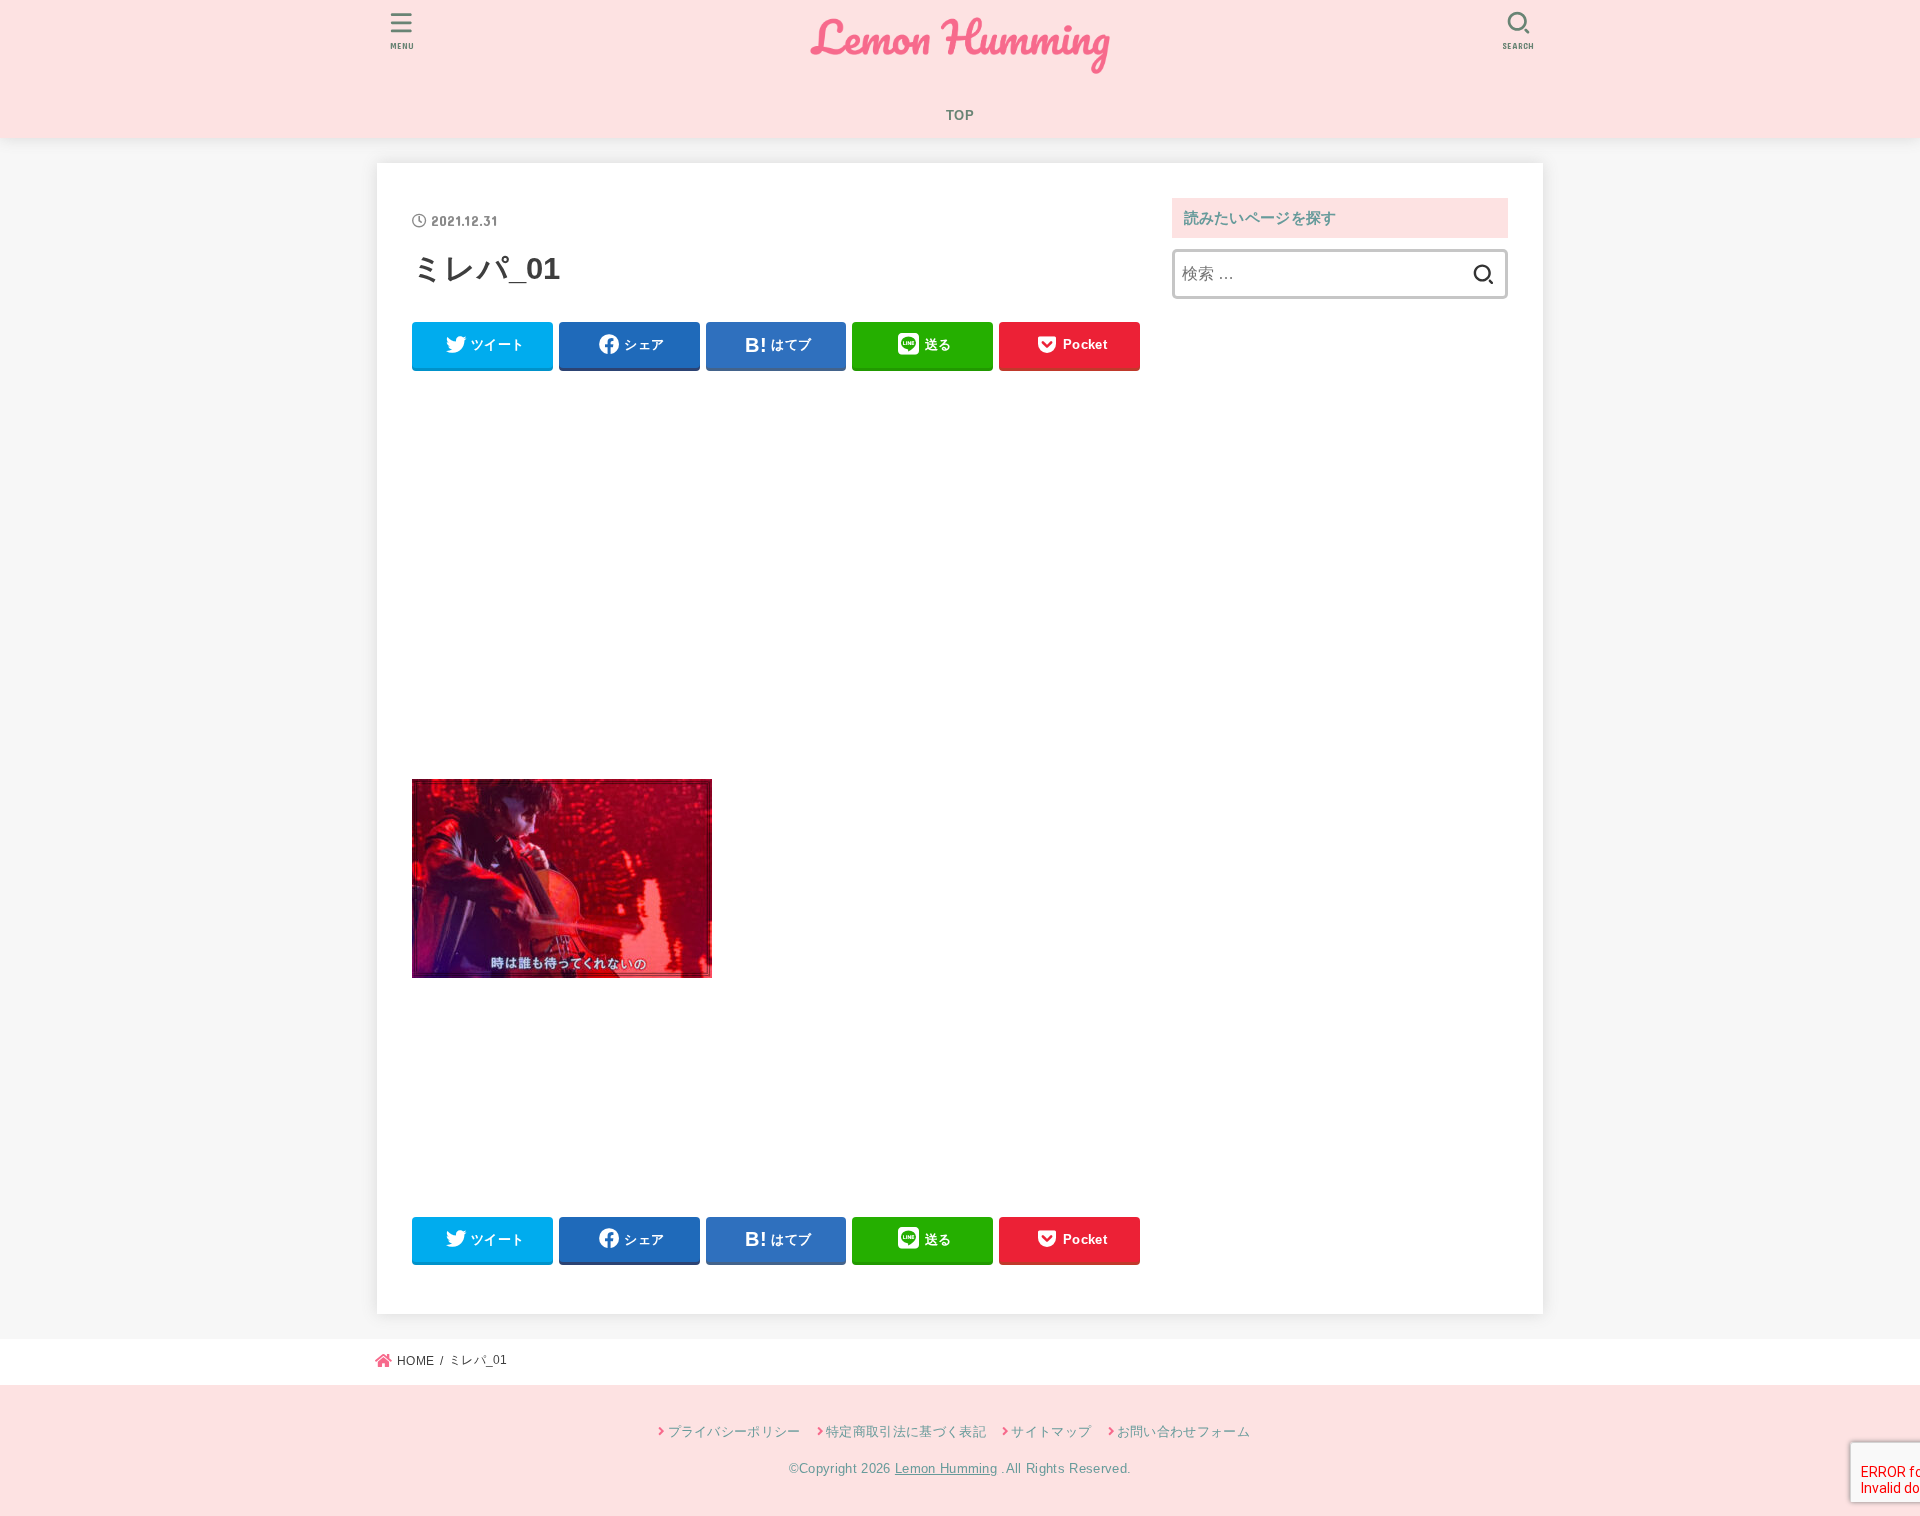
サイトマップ (1051, 1431)
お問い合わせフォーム (1183, 1431)
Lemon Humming (946, 1468)
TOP (960, 115)
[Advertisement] (776, 583)
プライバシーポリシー (734, 1431)
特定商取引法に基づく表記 (906, 1431)
